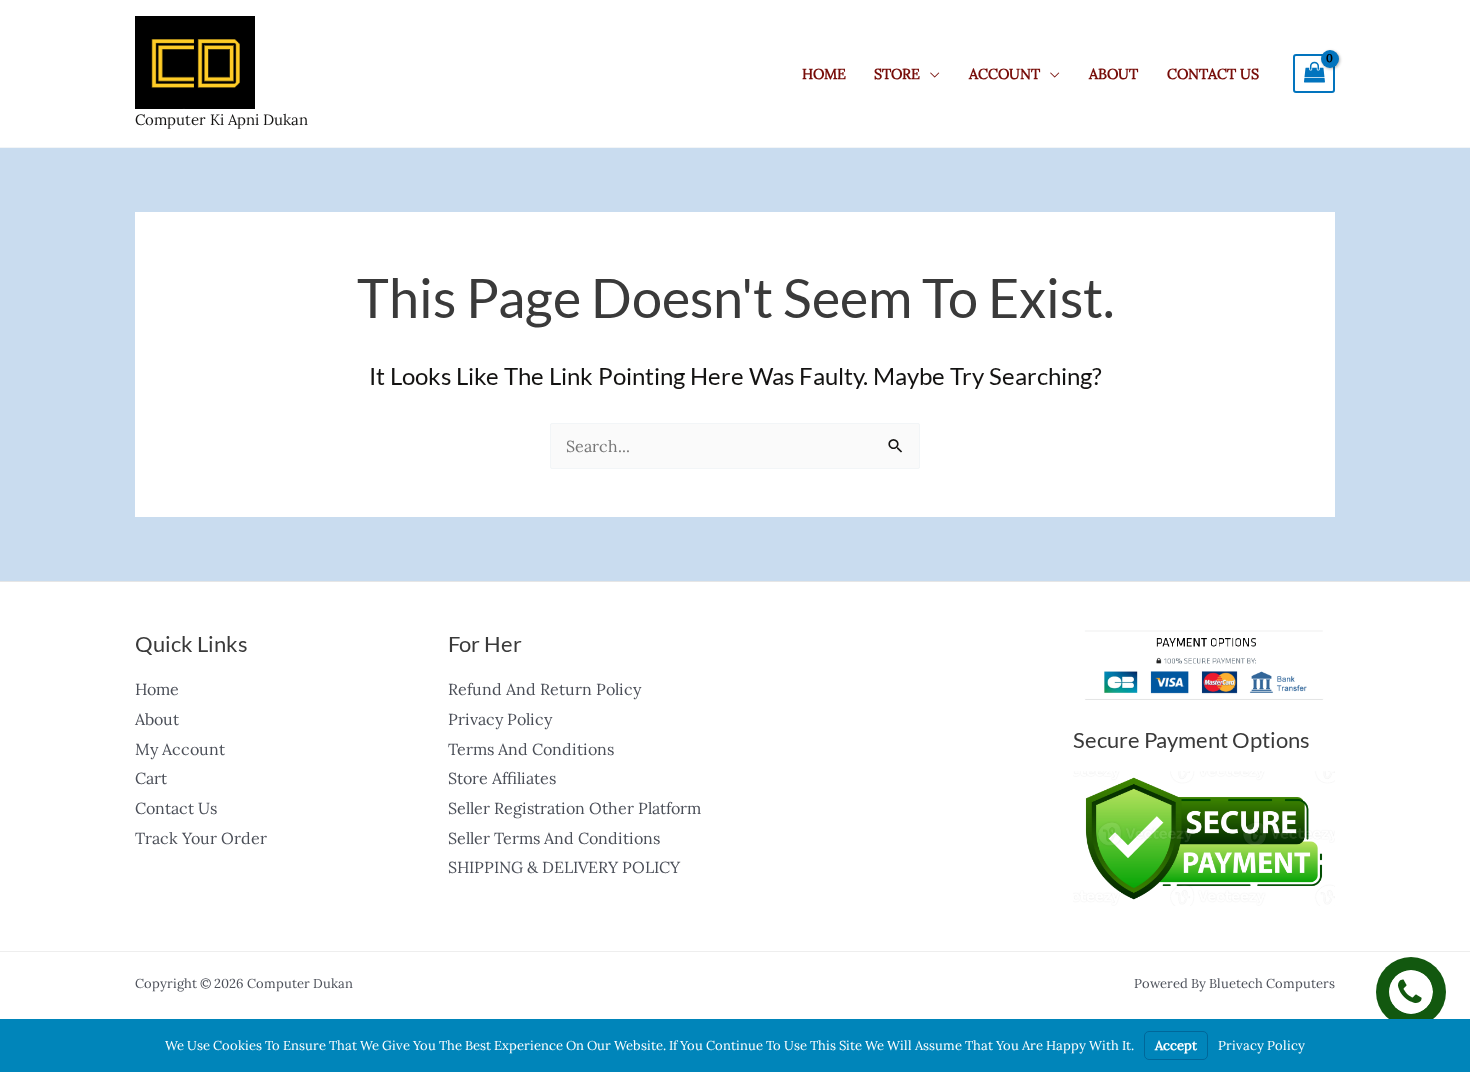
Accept (1176, 1045)
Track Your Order (201, 838)
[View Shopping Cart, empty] (1314, 74)
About (1113, 74)
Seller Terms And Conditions (554, 838)
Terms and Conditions (531, 749)
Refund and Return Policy (544, 689)
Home (824, 74)
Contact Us (1213, 74)
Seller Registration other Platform (574, 808)
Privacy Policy (500, 719)
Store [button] (897, 74)
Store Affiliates (502, 778)
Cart (151, 778)
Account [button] (1004, 74)
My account (180, 749)
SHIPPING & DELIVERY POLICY (564, 867)
